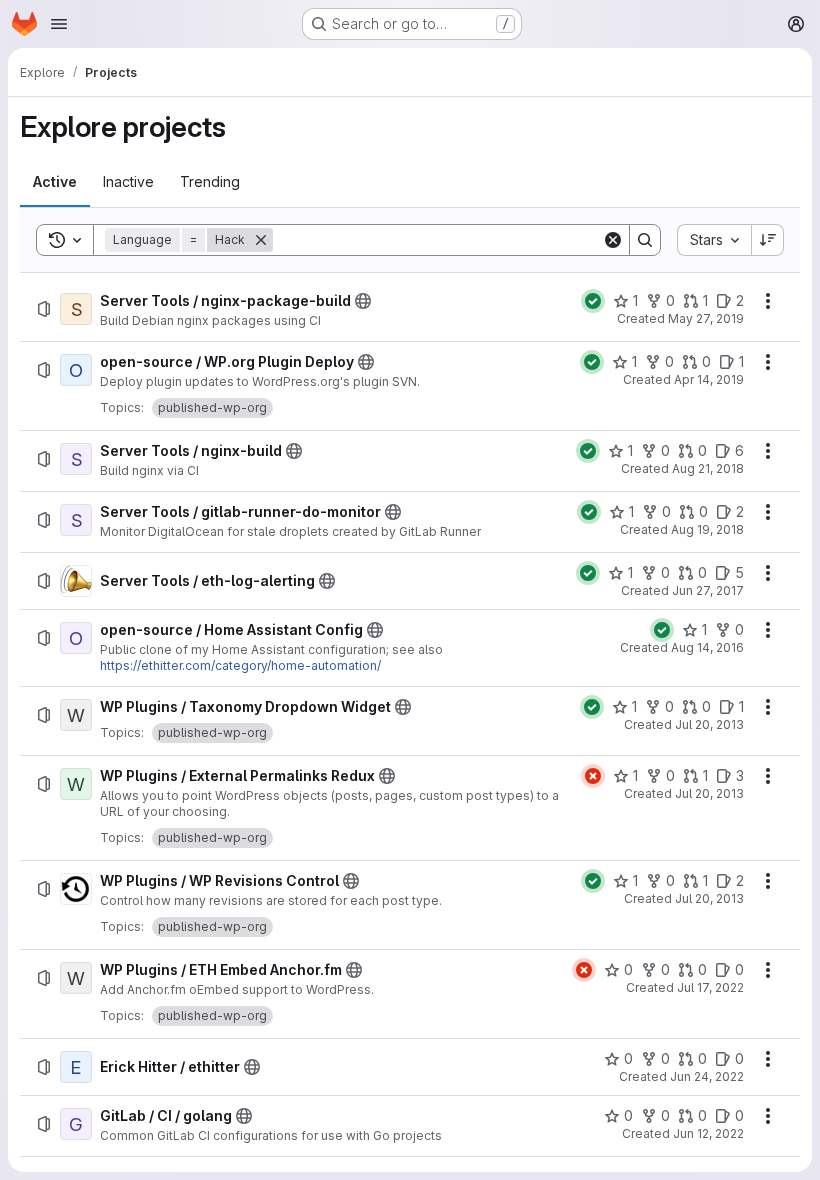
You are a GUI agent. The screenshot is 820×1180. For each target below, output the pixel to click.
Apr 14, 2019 (709, 379)
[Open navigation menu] (59, 24)
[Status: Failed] (593, 776)
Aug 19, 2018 (707, 529)
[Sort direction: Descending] (768, 240)
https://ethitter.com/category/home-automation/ (240, 665)
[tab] (55, 182)
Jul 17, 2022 (710, 987)
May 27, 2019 (706, 318)
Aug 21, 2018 (708, 468)
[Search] (645, 240)
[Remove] (261, 240)
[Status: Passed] (593, 301)
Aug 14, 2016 (707, 647)
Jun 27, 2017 (708, 590)
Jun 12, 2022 (708, 1133)
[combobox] (714, 240)
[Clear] (613, 240)
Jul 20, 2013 (709, 724)
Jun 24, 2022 (707, 1076)
